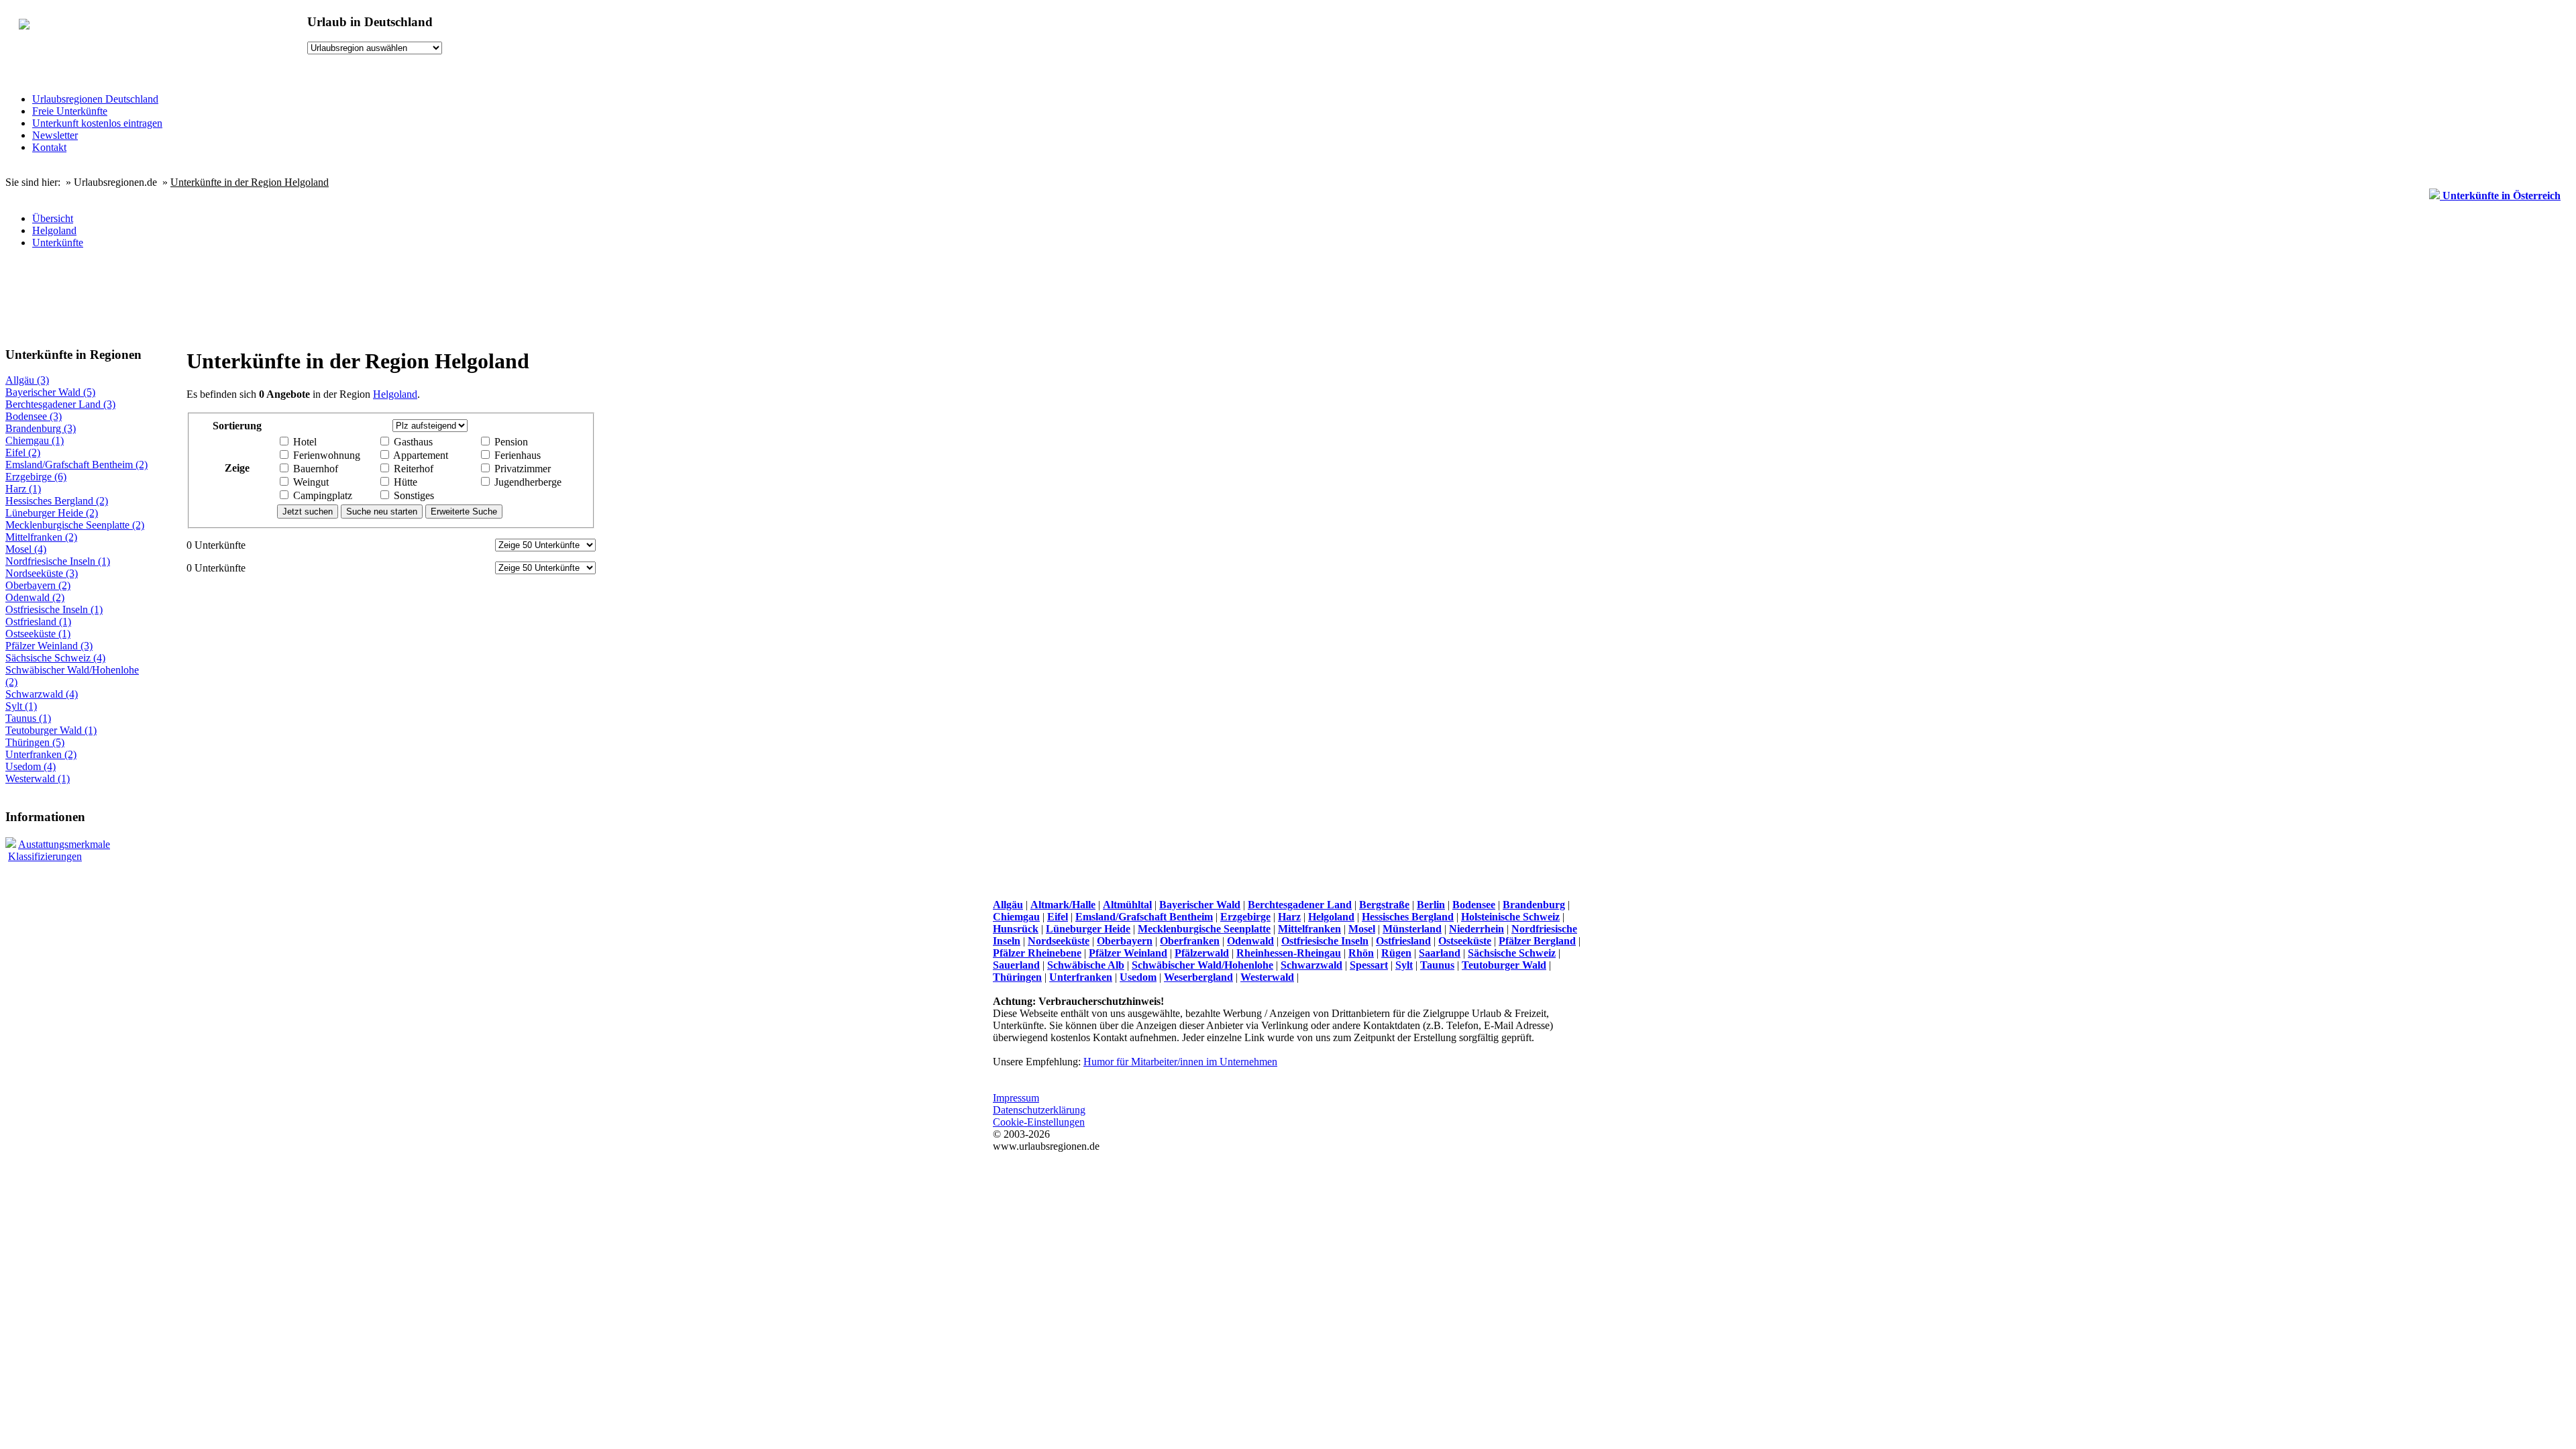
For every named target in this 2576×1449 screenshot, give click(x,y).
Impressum (1016, 1098)
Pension (510, 442)
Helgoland (54, 230)
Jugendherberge (527, 482)
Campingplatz (321, 495)
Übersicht (53, 218)
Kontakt (49, 147)
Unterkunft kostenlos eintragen (97, 123)
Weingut (310, 482)
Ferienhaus (516, 455)
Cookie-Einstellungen (1039, 1122)
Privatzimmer (521, 469)
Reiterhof (412, 469)
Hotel (304, 442)
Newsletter (55, 135)
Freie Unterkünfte (70, 111)
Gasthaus (412, 442)
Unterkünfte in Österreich (2500, 196)
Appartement (420, 455)
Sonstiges (413, 495)
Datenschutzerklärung (1039, 1110)
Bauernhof (314, 469)
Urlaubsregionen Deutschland (95, 99)
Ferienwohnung (325, 455)
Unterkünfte (58, 243)
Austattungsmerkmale (64, 844)
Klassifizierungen (45, 856)
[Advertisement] (276, 302)
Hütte (404, 482)
